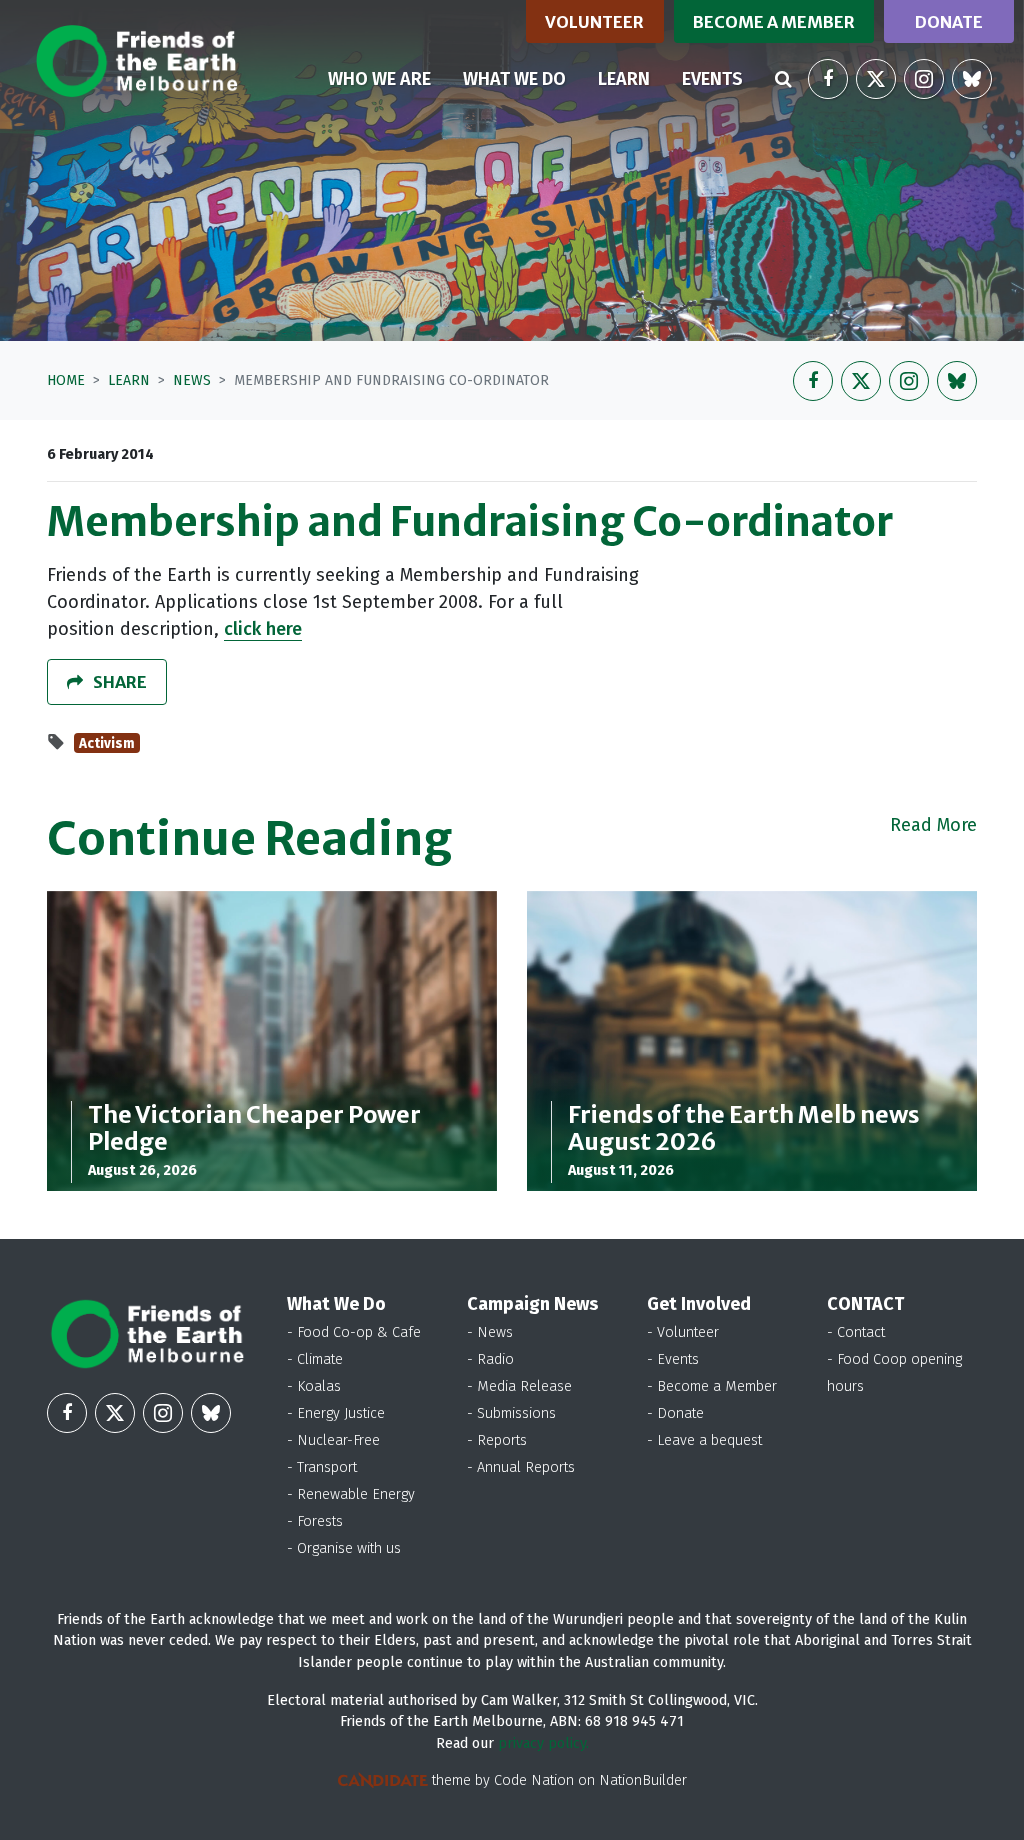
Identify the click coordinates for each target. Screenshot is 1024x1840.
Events (712, 79)
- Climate (315, 1359)
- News (490, 1332)
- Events (673, 1359)
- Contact (856, 1332)
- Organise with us (344, 1548)
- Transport (322, 1467)
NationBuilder (643, 1780)
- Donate (675, 1413)
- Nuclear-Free (333, 1440)
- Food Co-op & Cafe (354, 1332)
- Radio (490, 1359)
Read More (933, 825)
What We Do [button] (514, 79)
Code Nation (534, 1780)
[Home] (136, 61)
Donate (949, 22)
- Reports (497, 1440)
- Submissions (511, 1413)
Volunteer (594, 22)
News (192, 380)
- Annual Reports (521, 1467)
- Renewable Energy (351, 1494)
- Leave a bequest (704, 1440)
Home (66, 380)
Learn (632, 78)
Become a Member (774, 22)
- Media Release (519, 1386)
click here (263, 629)
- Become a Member (712, 1386)
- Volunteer (683, 1332)
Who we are (379, 79)
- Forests (315, 1521)
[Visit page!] (828, 79)
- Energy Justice (336, 1413)
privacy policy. (543, 1743)
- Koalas (314, 1386)
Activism (107, 743)
